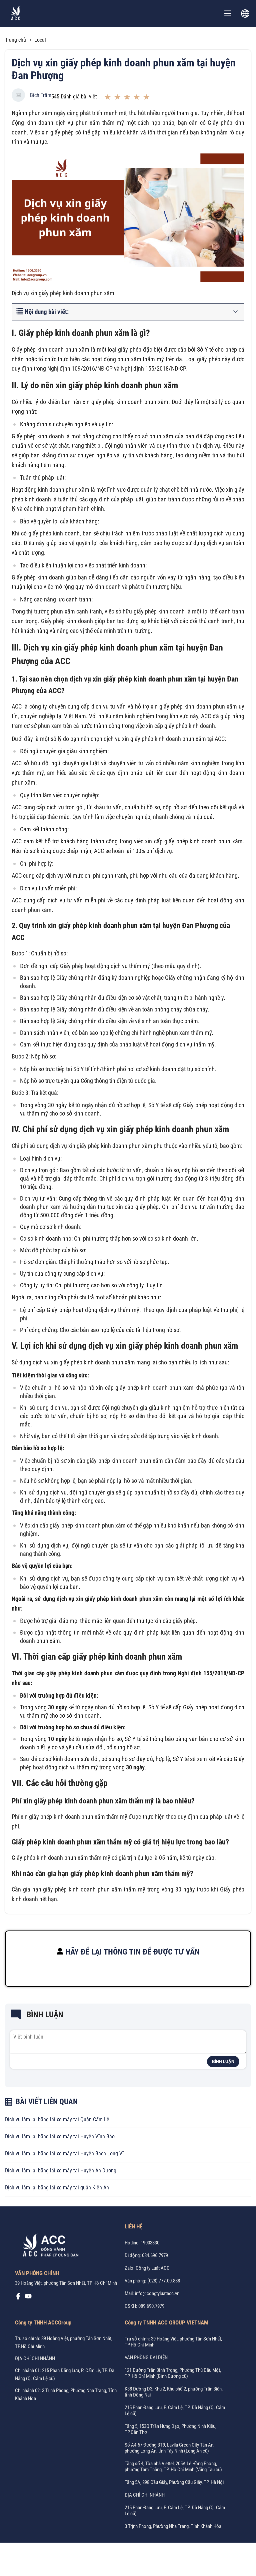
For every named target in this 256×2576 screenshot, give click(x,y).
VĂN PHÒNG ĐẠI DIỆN (146, 2357)
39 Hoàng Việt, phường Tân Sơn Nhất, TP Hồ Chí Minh (66, 2283)
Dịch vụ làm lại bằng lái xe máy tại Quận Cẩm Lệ (57, 2119)
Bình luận (223, 2062)
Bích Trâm (41, 95)
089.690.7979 (151, 2306)
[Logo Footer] (48, 2246)
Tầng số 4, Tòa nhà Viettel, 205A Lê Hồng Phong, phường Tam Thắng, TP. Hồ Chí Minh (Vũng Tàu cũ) (173, 2467)
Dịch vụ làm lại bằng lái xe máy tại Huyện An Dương (61, 2171)
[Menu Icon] (228, 13)
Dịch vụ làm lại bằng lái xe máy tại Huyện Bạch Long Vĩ (64, 2154)
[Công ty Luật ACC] (16, 14)
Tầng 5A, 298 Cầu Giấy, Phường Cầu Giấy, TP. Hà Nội (174, 2482)
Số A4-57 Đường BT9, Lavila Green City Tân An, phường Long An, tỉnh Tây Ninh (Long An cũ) (169, 2448)
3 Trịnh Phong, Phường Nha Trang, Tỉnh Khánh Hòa (173, 2526)
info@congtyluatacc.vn (157, 2293)
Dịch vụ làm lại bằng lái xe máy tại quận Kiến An (57, 2188)
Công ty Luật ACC (153, 2268)
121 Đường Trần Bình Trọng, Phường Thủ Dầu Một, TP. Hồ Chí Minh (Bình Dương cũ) (173, 2373)
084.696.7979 (155, 2255)
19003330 (150, 2243)
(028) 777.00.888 (164, 2281)
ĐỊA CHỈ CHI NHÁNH (35, 2358)
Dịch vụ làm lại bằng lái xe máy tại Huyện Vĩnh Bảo (60, 2136)
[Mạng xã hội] (18, 2298)
